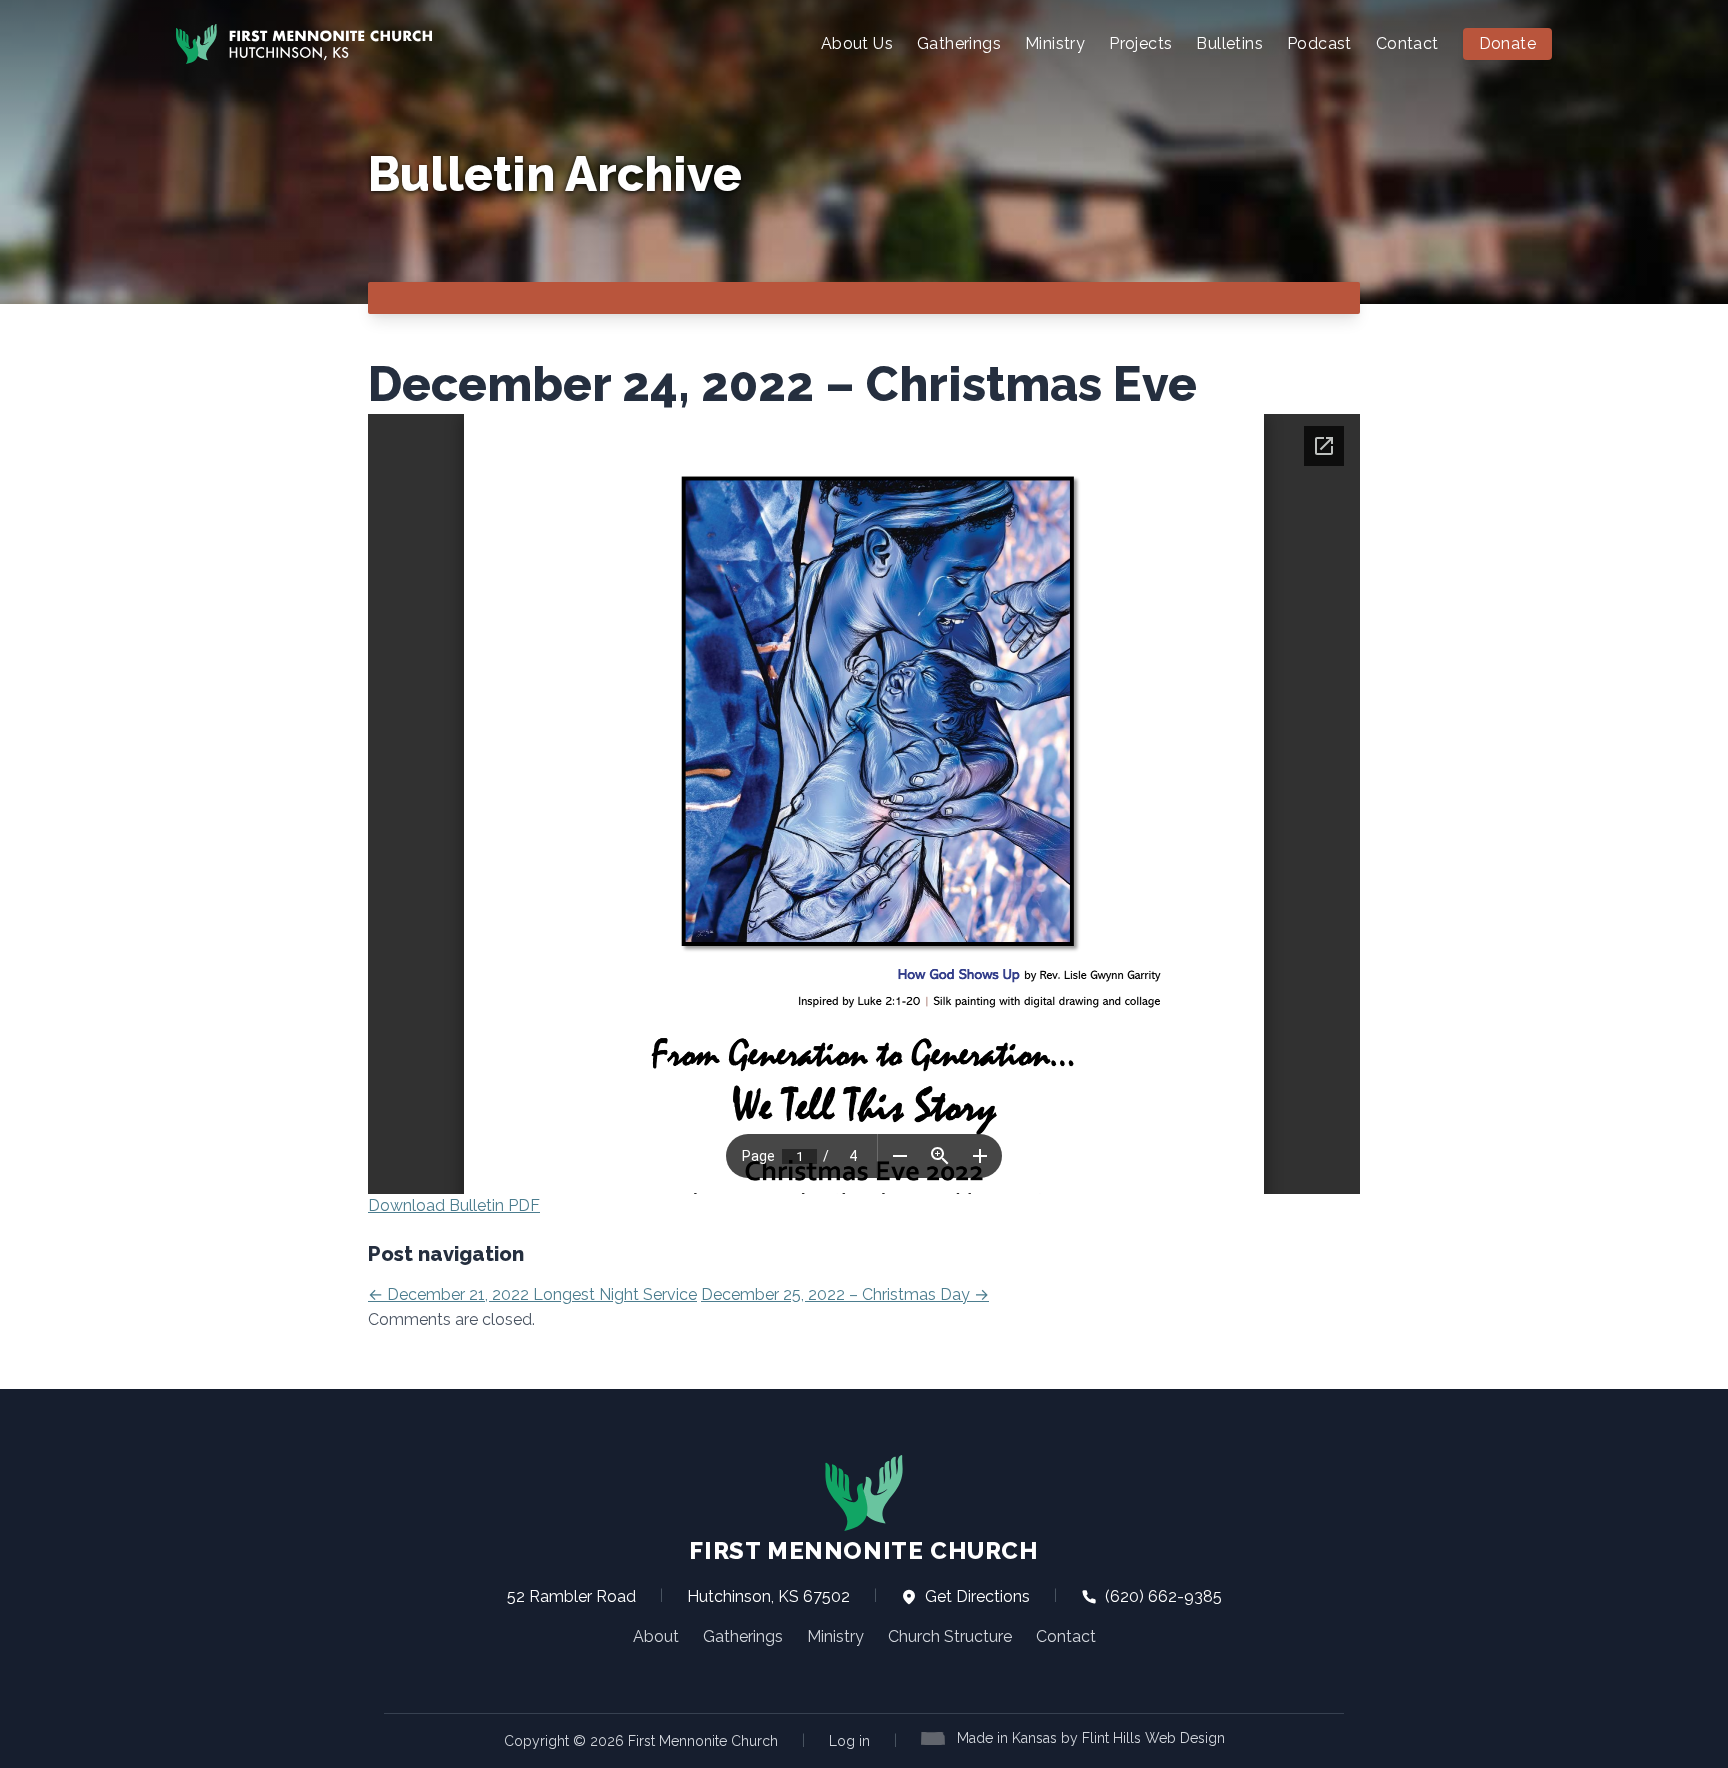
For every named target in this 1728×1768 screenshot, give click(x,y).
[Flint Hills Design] (937, 1736)
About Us (857, 43)
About (656, 1636)
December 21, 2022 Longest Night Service (532, 1294)
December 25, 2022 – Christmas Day (845, 1294)
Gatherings (959, 43)
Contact (1407, 43)
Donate (1507, 43)
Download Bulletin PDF (454, 1205)
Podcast (1319, 43)
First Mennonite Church (863, 1550)
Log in (849, 1741)
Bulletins (1229, 43)
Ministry (1055, 43)
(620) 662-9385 (1161, 1596)
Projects (1140, 43)
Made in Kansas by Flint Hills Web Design (1091, 1738)
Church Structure (950, 1636)
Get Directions (975, 1596)
